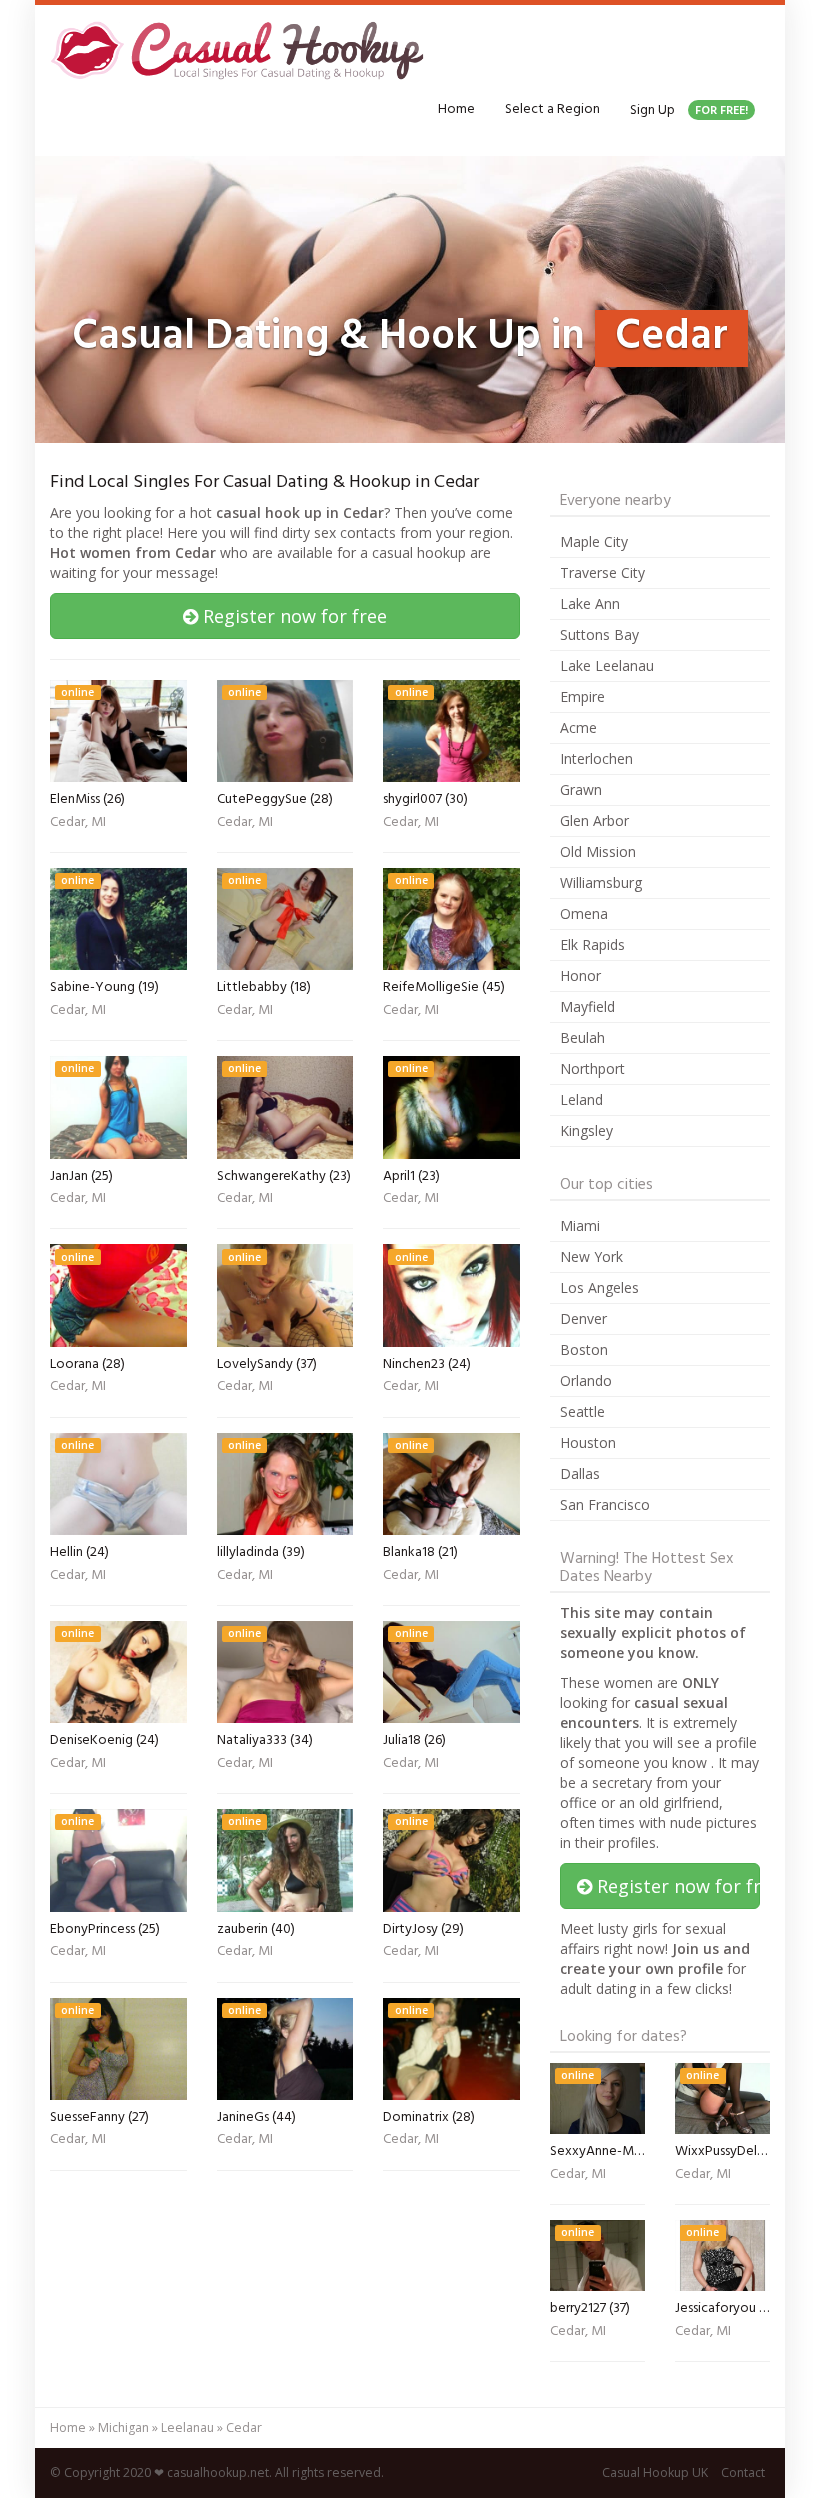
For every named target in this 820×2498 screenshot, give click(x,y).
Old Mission (598, 851)
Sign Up (689, 110)
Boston (584, 1349)
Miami (580, 1225)
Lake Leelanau (607, 665)
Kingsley (586, 1130)
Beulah (582, 1037)
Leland (581, 1099)
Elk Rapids (592, 944)
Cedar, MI (78, 824)
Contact (743, 2472)
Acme (578, 727)
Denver (583, 1318)
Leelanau (187, 2427)
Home (456, 109)
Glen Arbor (594, 820)
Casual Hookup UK (655, 2472)
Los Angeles (599, 1287)
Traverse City (602, 572)
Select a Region (552, 109)
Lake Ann (590, 603)
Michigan (123, 2427)
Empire (582, 696)
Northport (592, 1068)
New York (591, 1256)
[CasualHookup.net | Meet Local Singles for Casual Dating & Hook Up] (241, 50)
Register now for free (292, 616)
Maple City (594, 541)
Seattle (582, 1411)
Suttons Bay (599, 634)
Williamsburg (601, 882)
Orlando (586, 1380)
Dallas (580, 1473)
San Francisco (605, 1504)
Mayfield (587, 1006)
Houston (588, 1442)
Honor (580, 975)
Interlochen (596, 758)
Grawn (581, 789)
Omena (584, 913)
